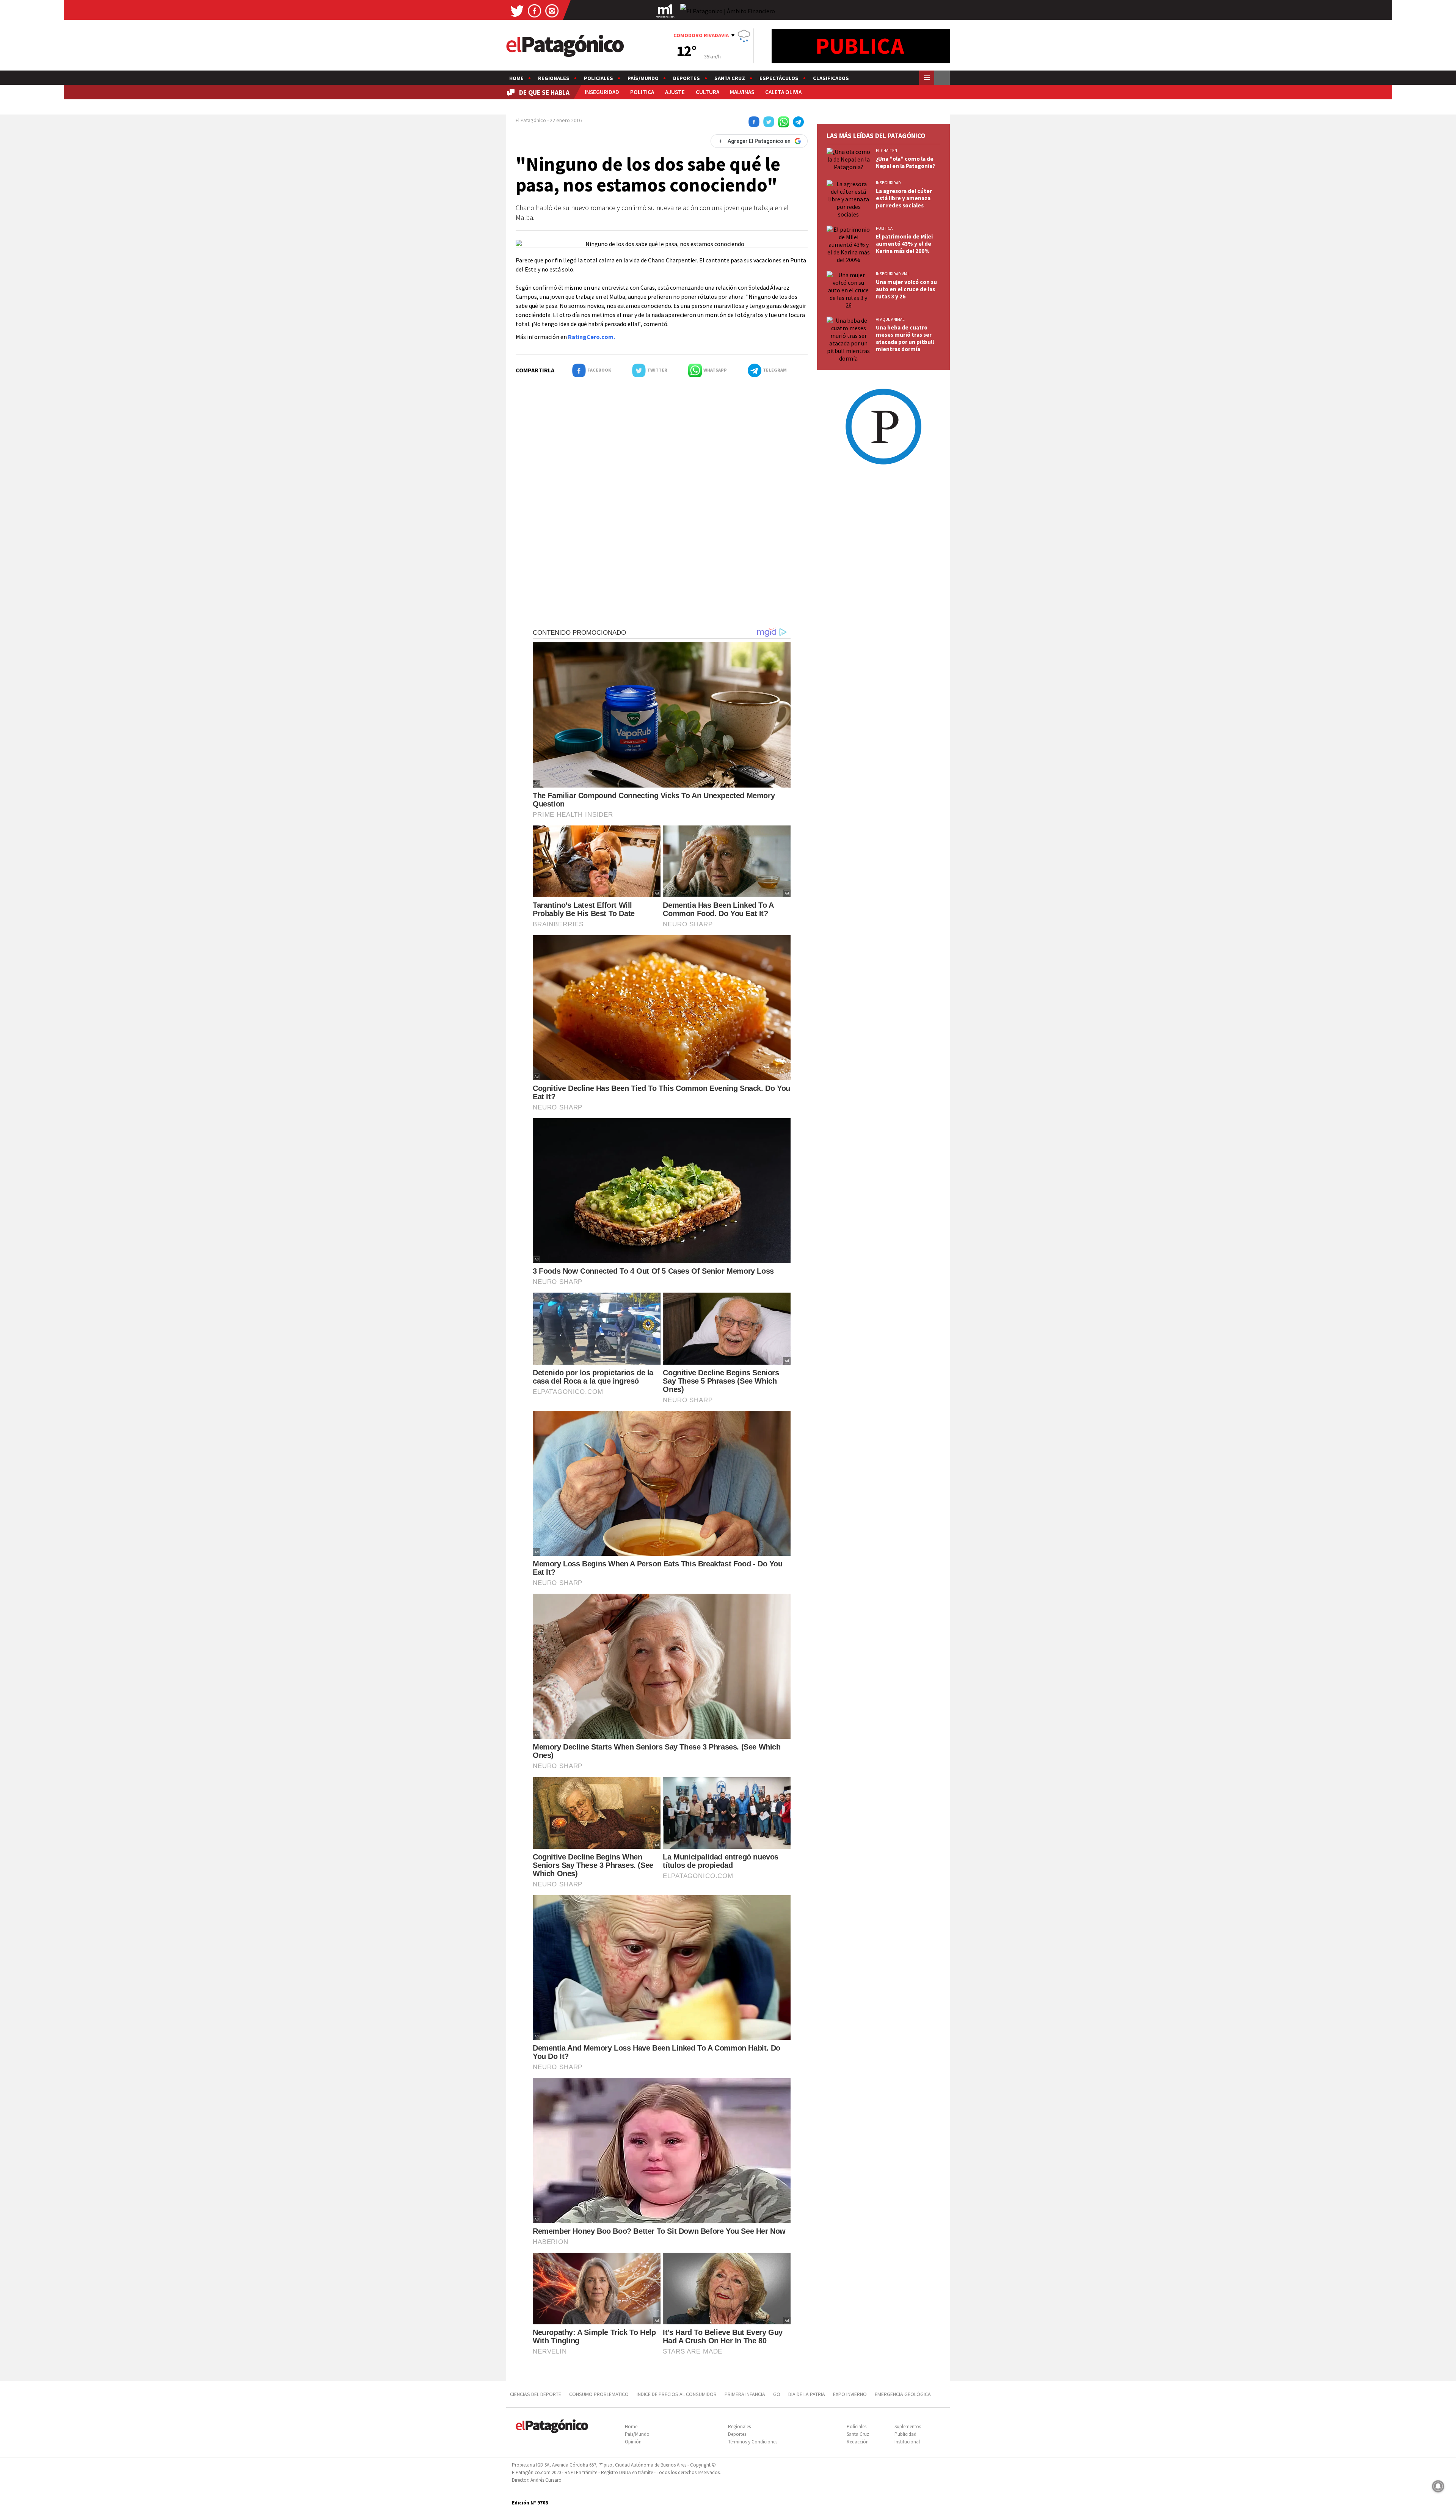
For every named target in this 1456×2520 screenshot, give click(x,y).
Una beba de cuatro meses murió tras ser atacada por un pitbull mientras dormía (905, 338)
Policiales (599, 78)
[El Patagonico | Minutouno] (665, 10)
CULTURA (708, 92)
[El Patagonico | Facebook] (535, 10)
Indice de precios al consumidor (677, 2394)
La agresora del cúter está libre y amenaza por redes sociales (904, 198)
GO (777, 2394)
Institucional (907, 2442)
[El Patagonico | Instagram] (552, 10)
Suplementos (908, 2427)
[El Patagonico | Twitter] (517, 10)
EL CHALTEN (886, 151)
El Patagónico (531, 120)
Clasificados (831, 78)
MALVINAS (742, 92)
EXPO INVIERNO (850, 2394)
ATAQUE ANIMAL (890, 319)
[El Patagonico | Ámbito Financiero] (728, 11)
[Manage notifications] (1438, 2486)
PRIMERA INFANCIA (745, 2394)
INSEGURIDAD (602, 92)
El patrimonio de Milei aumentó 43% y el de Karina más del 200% (904, 244)
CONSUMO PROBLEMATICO (599, 2394)
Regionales (554, 78)
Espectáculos (779, 78)
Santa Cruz (730, 78)
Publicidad (905, 2434)
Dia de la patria (807, 2394)
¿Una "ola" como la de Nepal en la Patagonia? (905, 162)
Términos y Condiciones (753, 2442)
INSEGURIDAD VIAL (893, 274)
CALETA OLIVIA (783, 92)
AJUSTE (675, 92)
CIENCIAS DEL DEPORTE (536, 2394)
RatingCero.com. (591, 337)
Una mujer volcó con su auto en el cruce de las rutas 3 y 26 (906, 289)
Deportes (686, 78)
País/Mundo (643, 78)
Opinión (633, 2442)
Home (516, 78)
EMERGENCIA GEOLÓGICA (903, 2394)
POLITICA (642, 92)
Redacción (858, 2442)
